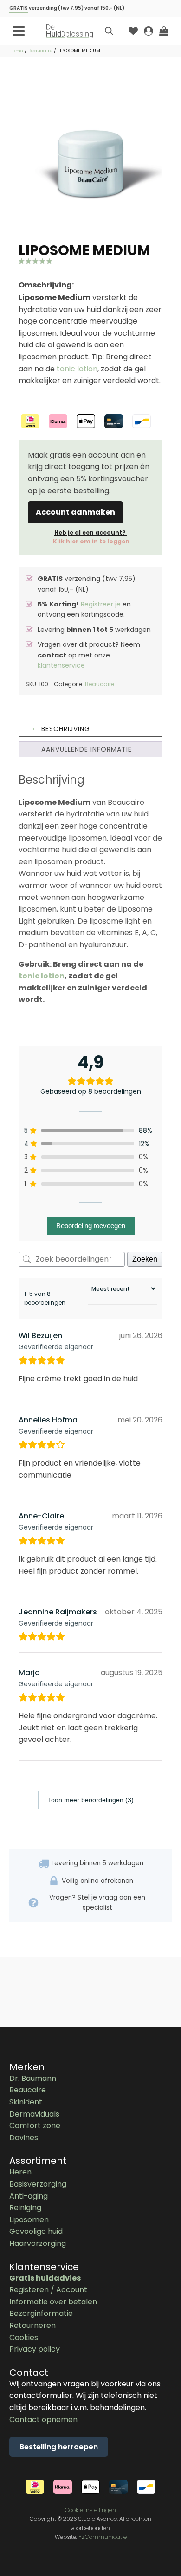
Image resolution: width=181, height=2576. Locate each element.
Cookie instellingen (90, 2510)
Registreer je (101, 604)
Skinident (26, 2102)
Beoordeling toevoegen (91, 1226)
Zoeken (145, 1259)
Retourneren (32, 2325)
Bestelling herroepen (59, 2447)
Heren (20, 2172)
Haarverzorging (38, 2243)
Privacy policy (35, 2349)
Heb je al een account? (90, 537)
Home (16, 51)
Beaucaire (40, 51)
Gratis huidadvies (45, 2278)
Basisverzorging (38, 2184)
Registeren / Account (48, 2290)
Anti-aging (29, 2196)
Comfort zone (35, 2126)
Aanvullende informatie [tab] (87, 749)
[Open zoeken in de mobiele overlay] (109, 31)
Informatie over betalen (53, 2302)
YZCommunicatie (103, 2537)
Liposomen (29, 2220)
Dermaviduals (34, 2114)
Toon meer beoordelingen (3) (91, 1800)
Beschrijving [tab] (66, 729)
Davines (24, 2138)
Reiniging (25, 2208)
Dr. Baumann (33, 2078)
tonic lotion (77, 369)
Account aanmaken (75, 512)
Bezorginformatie (41, 2313)
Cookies (24, 2337)
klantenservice (61, 665)
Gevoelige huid (36, 2231)
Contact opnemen (43, 2420)
